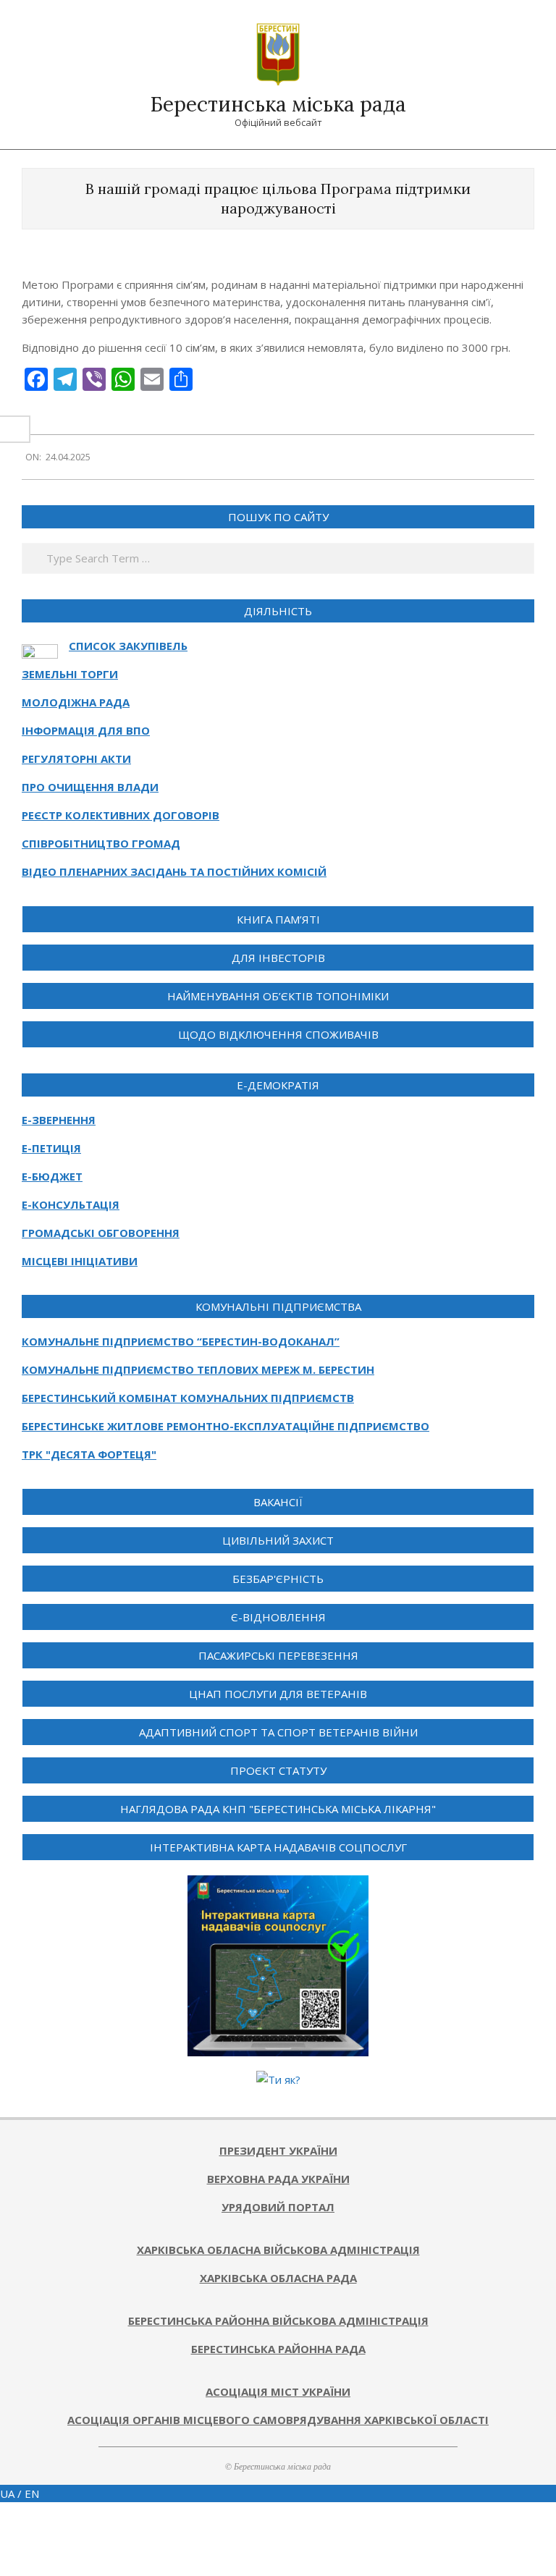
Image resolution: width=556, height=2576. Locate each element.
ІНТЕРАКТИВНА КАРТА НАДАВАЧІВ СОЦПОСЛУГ (278, 1847)
